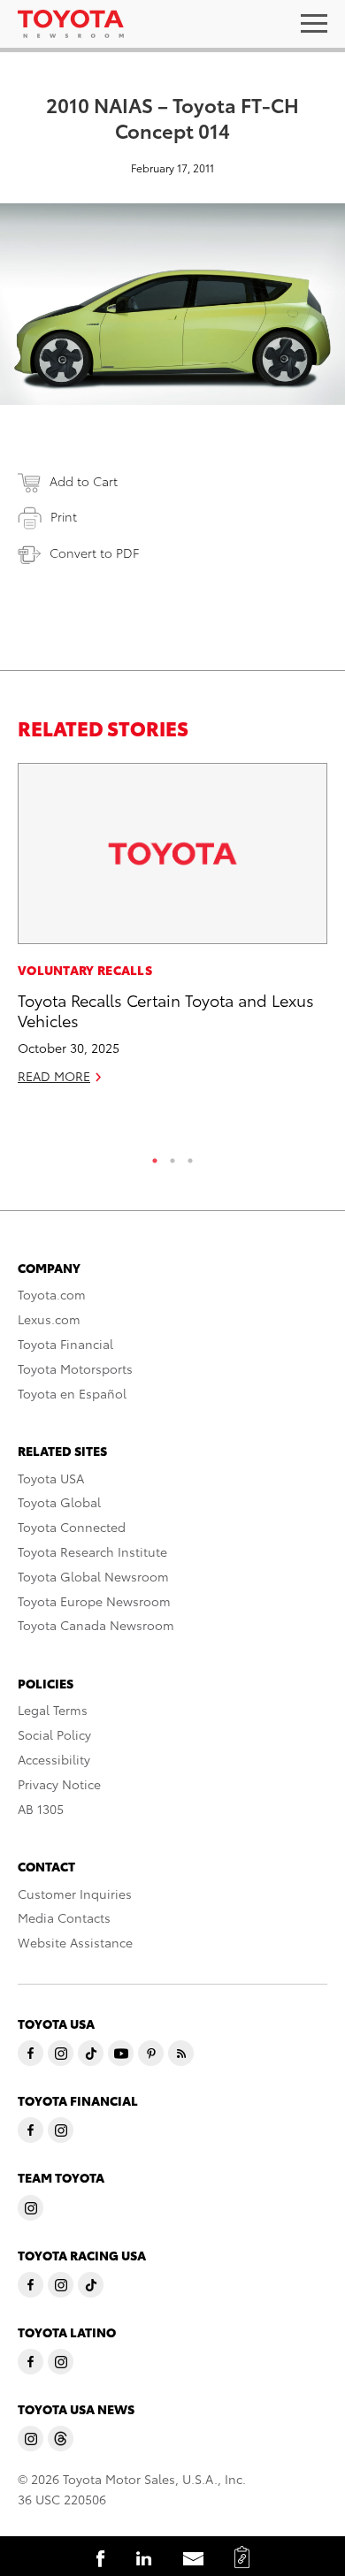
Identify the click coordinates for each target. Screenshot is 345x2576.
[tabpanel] (172, 932)
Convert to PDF (94, 553)
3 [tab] (190, 1156)
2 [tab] (172, 1156)
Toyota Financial (65, 1344)
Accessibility (54, 1759)
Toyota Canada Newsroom (96, 1625)
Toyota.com (52, 1294)
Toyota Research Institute (92, 1551)
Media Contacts (64, 1917)
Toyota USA (51, 1478)
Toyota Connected (72, 1527)
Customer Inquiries (75, 1894)
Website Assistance (75, 1942)
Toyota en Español (72, 1393)
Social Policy (54, 1734)
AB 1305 (41, 1809)
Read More (54, 1076)
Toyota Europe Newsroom (94, 1601)
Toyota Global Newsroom (93, 1576)
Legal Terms (53, 1710)
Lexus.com (49, 1319)
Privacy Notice (59, 1784)
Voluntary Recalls (85, 970)
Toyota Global (59, 1502)
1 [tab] (155, 1156)
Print (64, 516)
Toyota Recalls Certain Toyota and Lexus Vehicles (166, 1010)
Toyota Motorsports (75, 1368)
